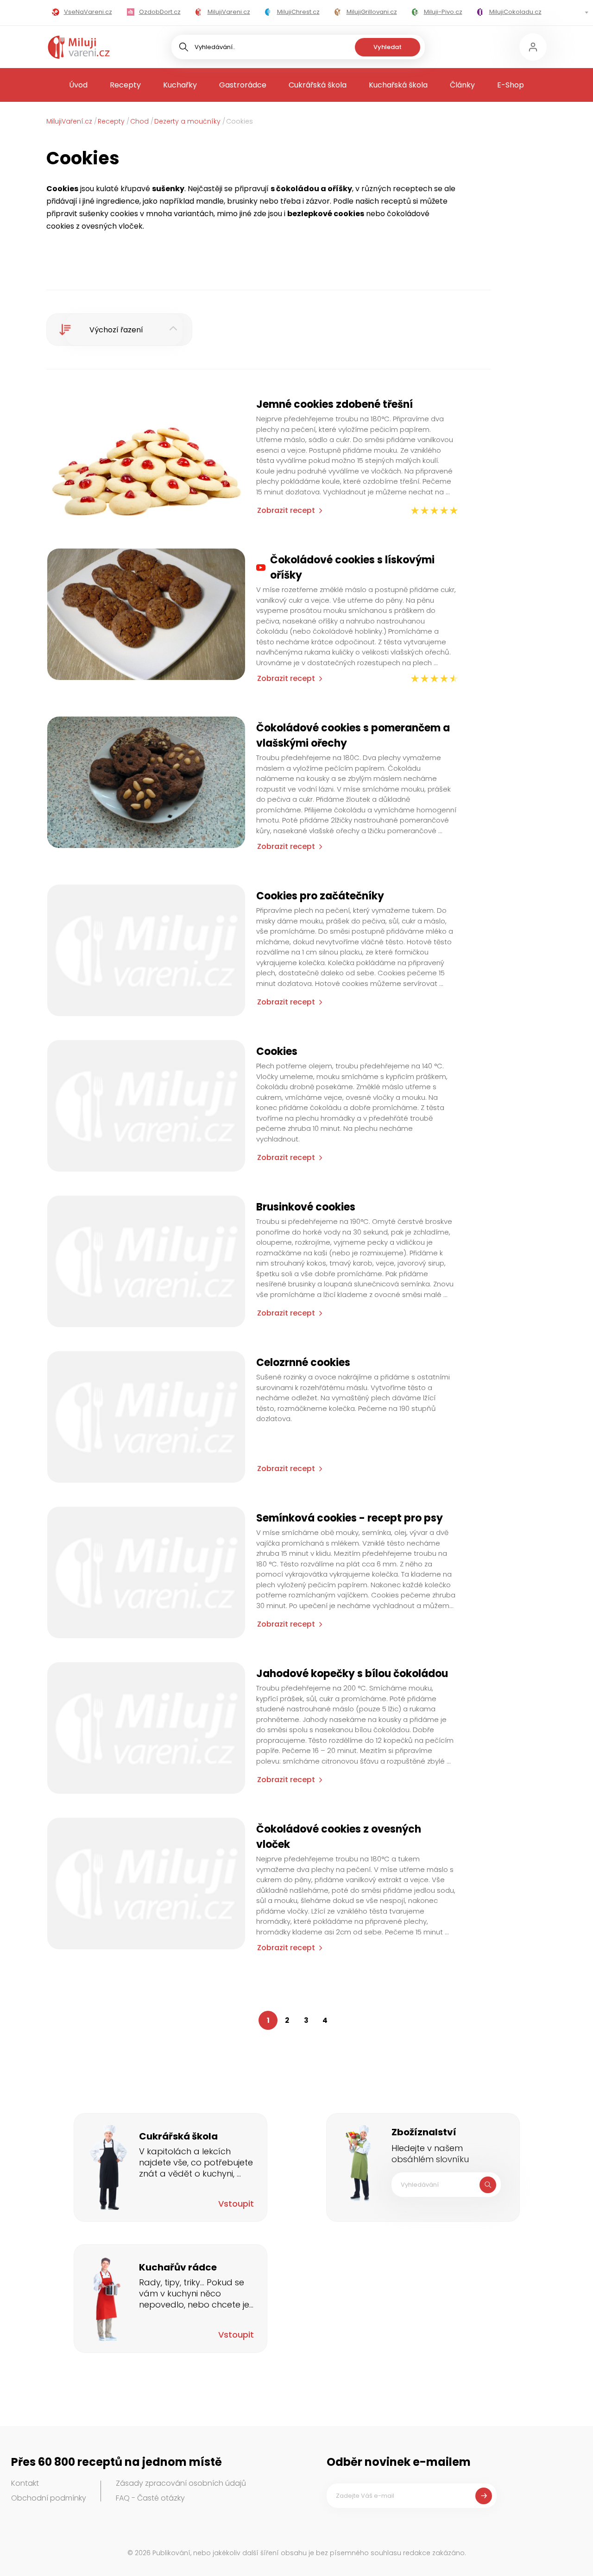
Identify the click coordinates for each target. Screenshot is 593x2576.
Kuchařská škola (398, 85)
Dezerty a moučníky (187, 121)
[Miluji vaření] (79, 47)
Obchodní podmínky (49, 2498)
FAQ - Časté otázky (150, 2498)
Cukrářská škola (318, 85)
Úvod (78, 85)
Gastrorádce (243, 85)
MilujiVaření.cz (69, 121)
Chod (139, 121)
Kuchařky (180, 85)
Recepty (125, 85)
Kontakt (25, 2483)
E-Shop (511, 85)
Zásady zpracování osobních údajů (181, 2483)
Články (462, 85)
